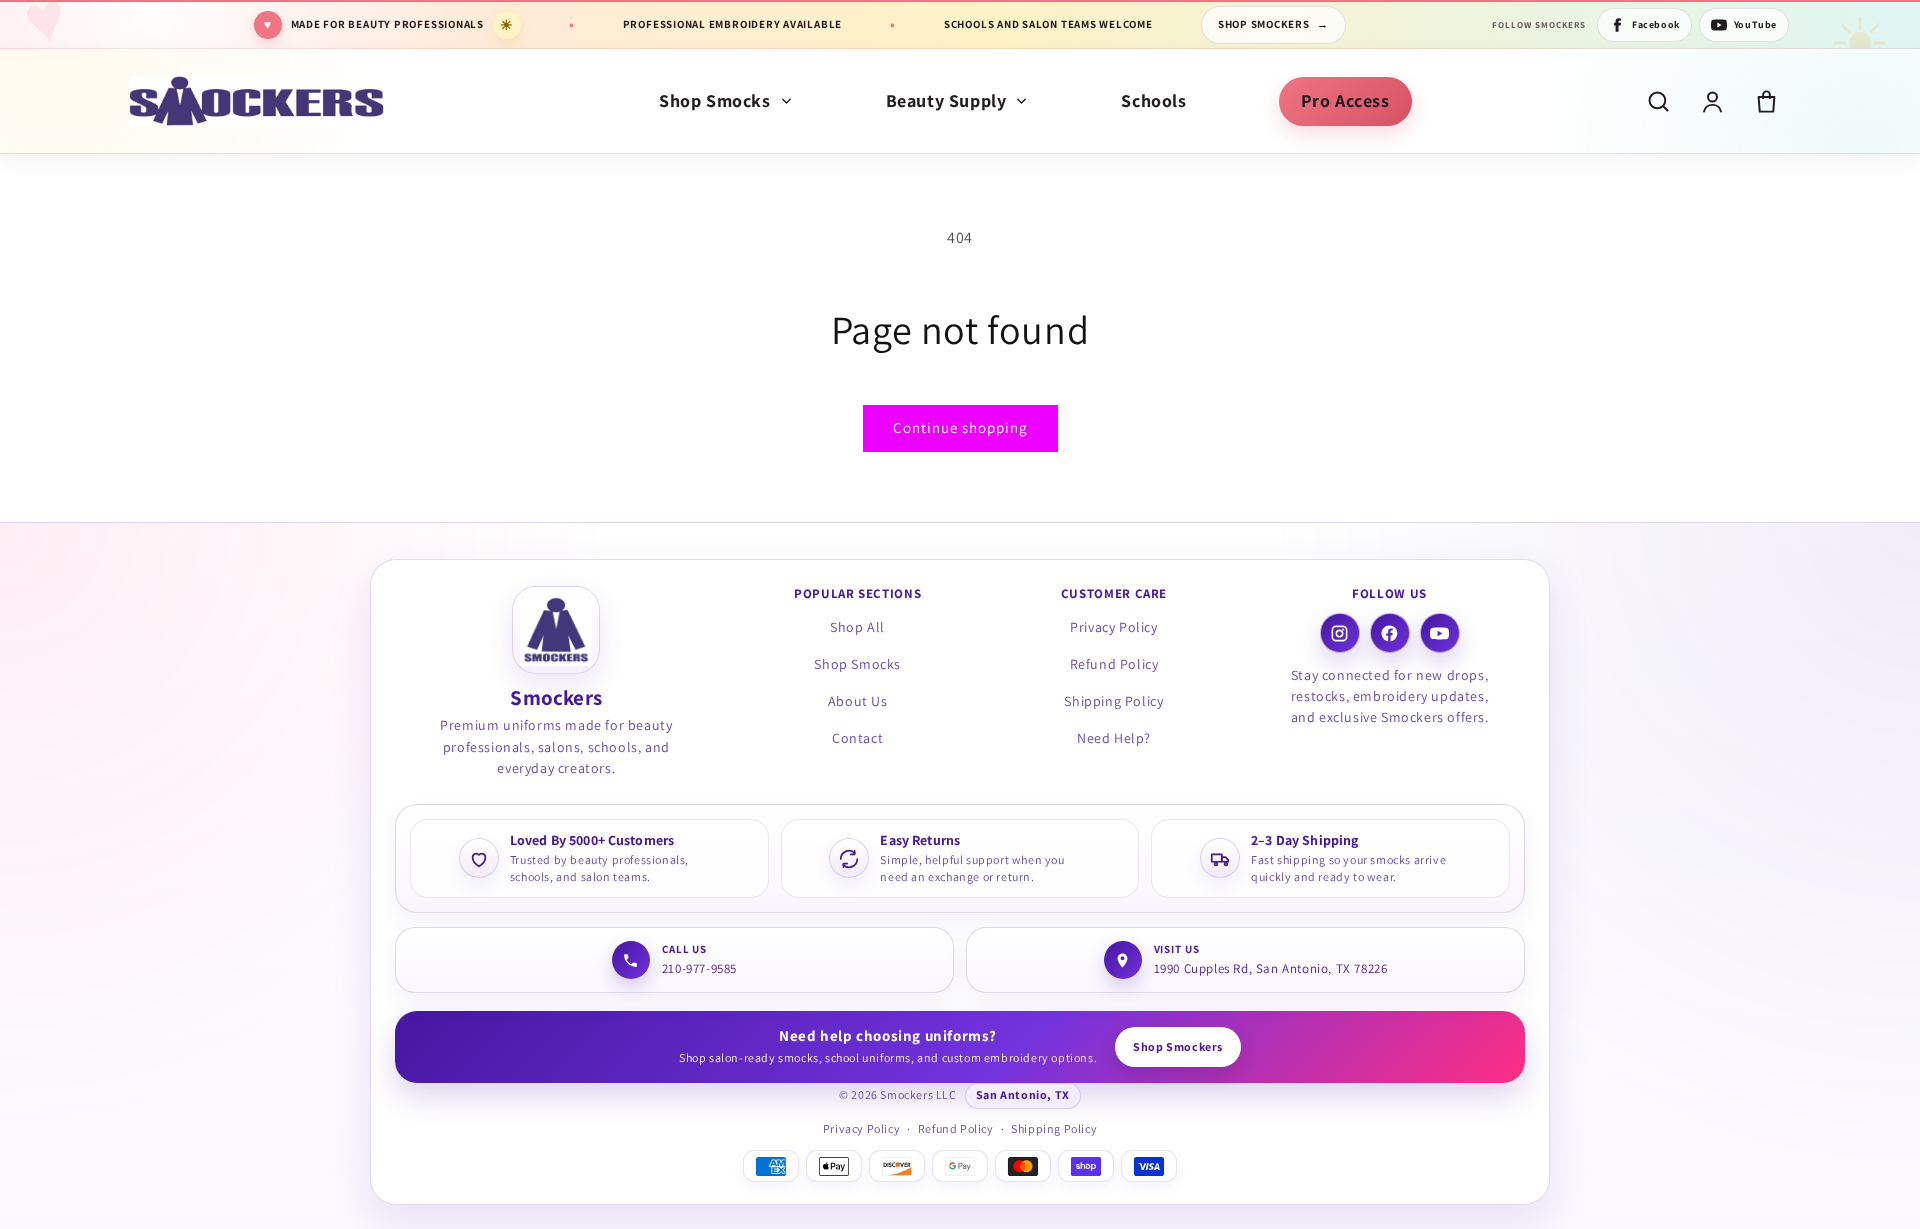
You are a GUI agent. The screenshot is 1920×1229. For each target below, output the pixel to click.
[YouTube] (1440, 634)
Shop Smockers (1273, 24)
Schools (1153, 100)
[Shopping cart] (1766, 101)
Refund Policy (1114, 665)
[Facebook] (1390, 634)
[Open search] (1658, 101)
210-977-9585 (699, 968)
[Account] (1712, 101)
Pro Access (1345, 100)
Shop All (857, 628)
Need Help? (1114, 738)
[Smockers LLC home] (256, 101)
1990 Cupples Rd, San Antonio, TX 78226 (1271, 968)
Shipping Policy (1113, 701)
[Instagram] (1340, 634)
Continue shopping (960, 427)
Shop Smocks (715, 100)
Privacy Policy (1113, 628)
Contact (857, 738)
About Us (858, 701)
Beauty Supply (946, 100)
